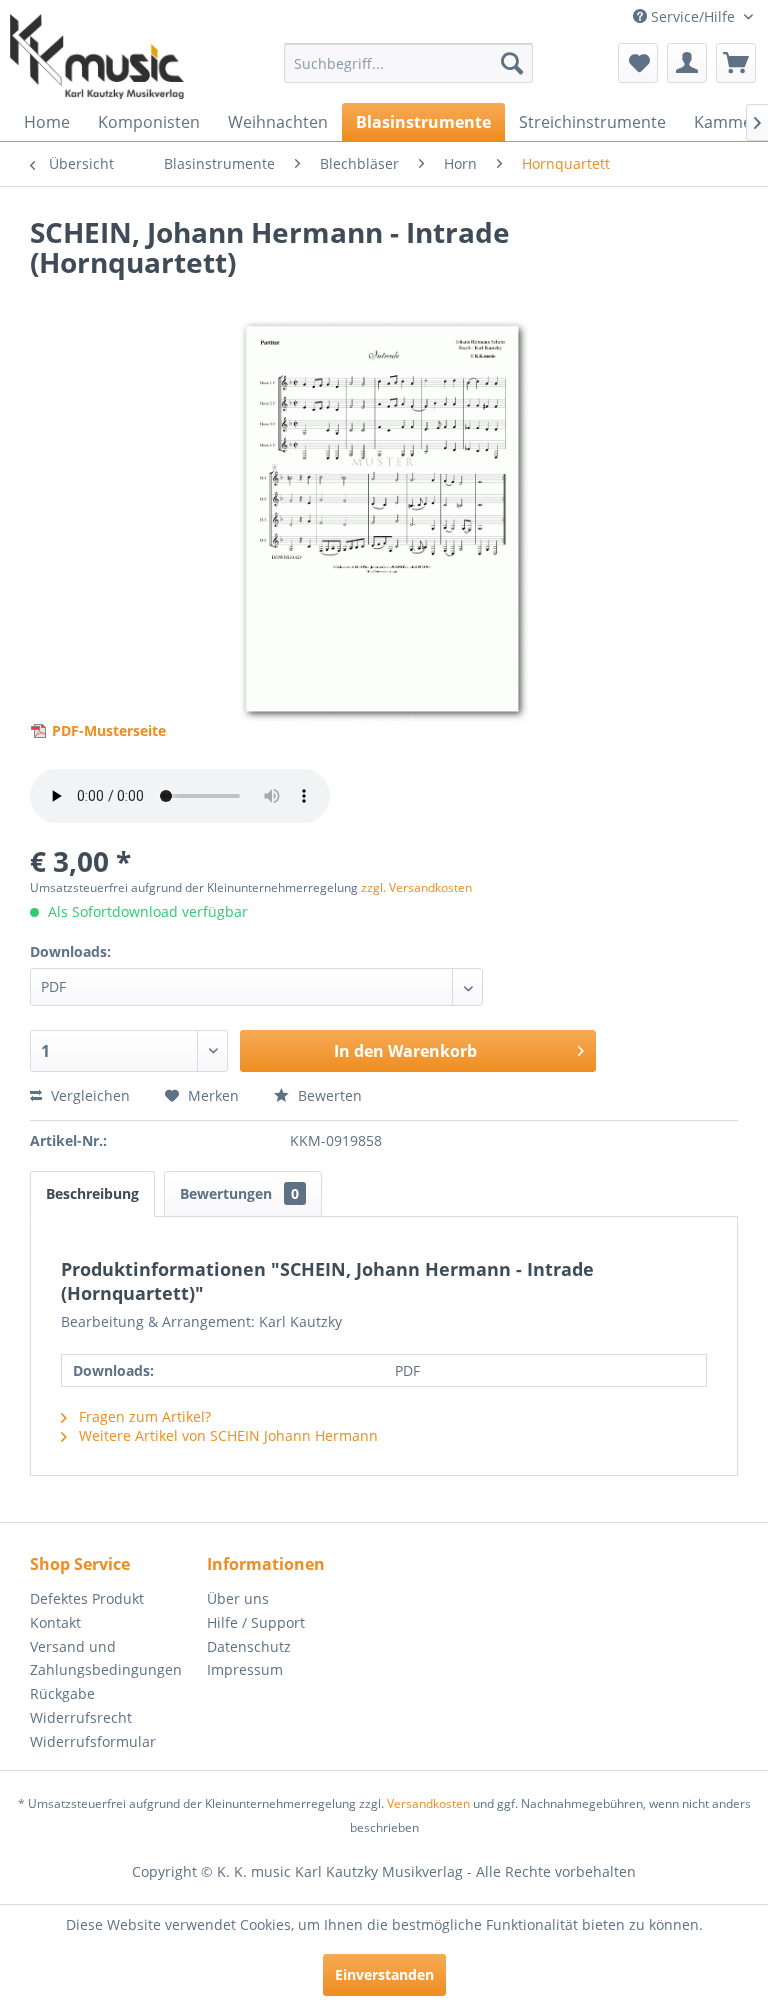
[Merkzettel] (638, 63)
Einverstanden (384, 1974)
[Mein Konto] (687, 63)
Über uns (238, 1598)
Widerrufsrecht (81, 1717)
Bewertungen (239, 1193)
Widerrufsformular (93, 1741)
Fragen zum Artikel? (143, 1416)
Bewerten (328, 1095)
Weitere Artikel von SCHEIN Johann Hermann (226, 1435)
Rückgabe (62, 1693)
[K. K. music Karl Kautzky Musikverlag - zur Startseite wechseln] (97, 56)
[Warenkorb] (736, 63)
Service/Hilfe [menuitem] (693, 16)
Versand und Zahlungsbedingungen (106, 1658)
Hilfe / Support (256, 1622)
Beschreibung (92, 1193)
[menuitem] (409, 63)
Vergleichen (88, 1095)
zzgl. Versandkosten (416, 887)
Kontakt (55, 1622)
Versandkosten (428, 1803)
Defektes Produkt (87, 1598)
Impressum (245, 1669)
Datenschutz (249, 1646)
